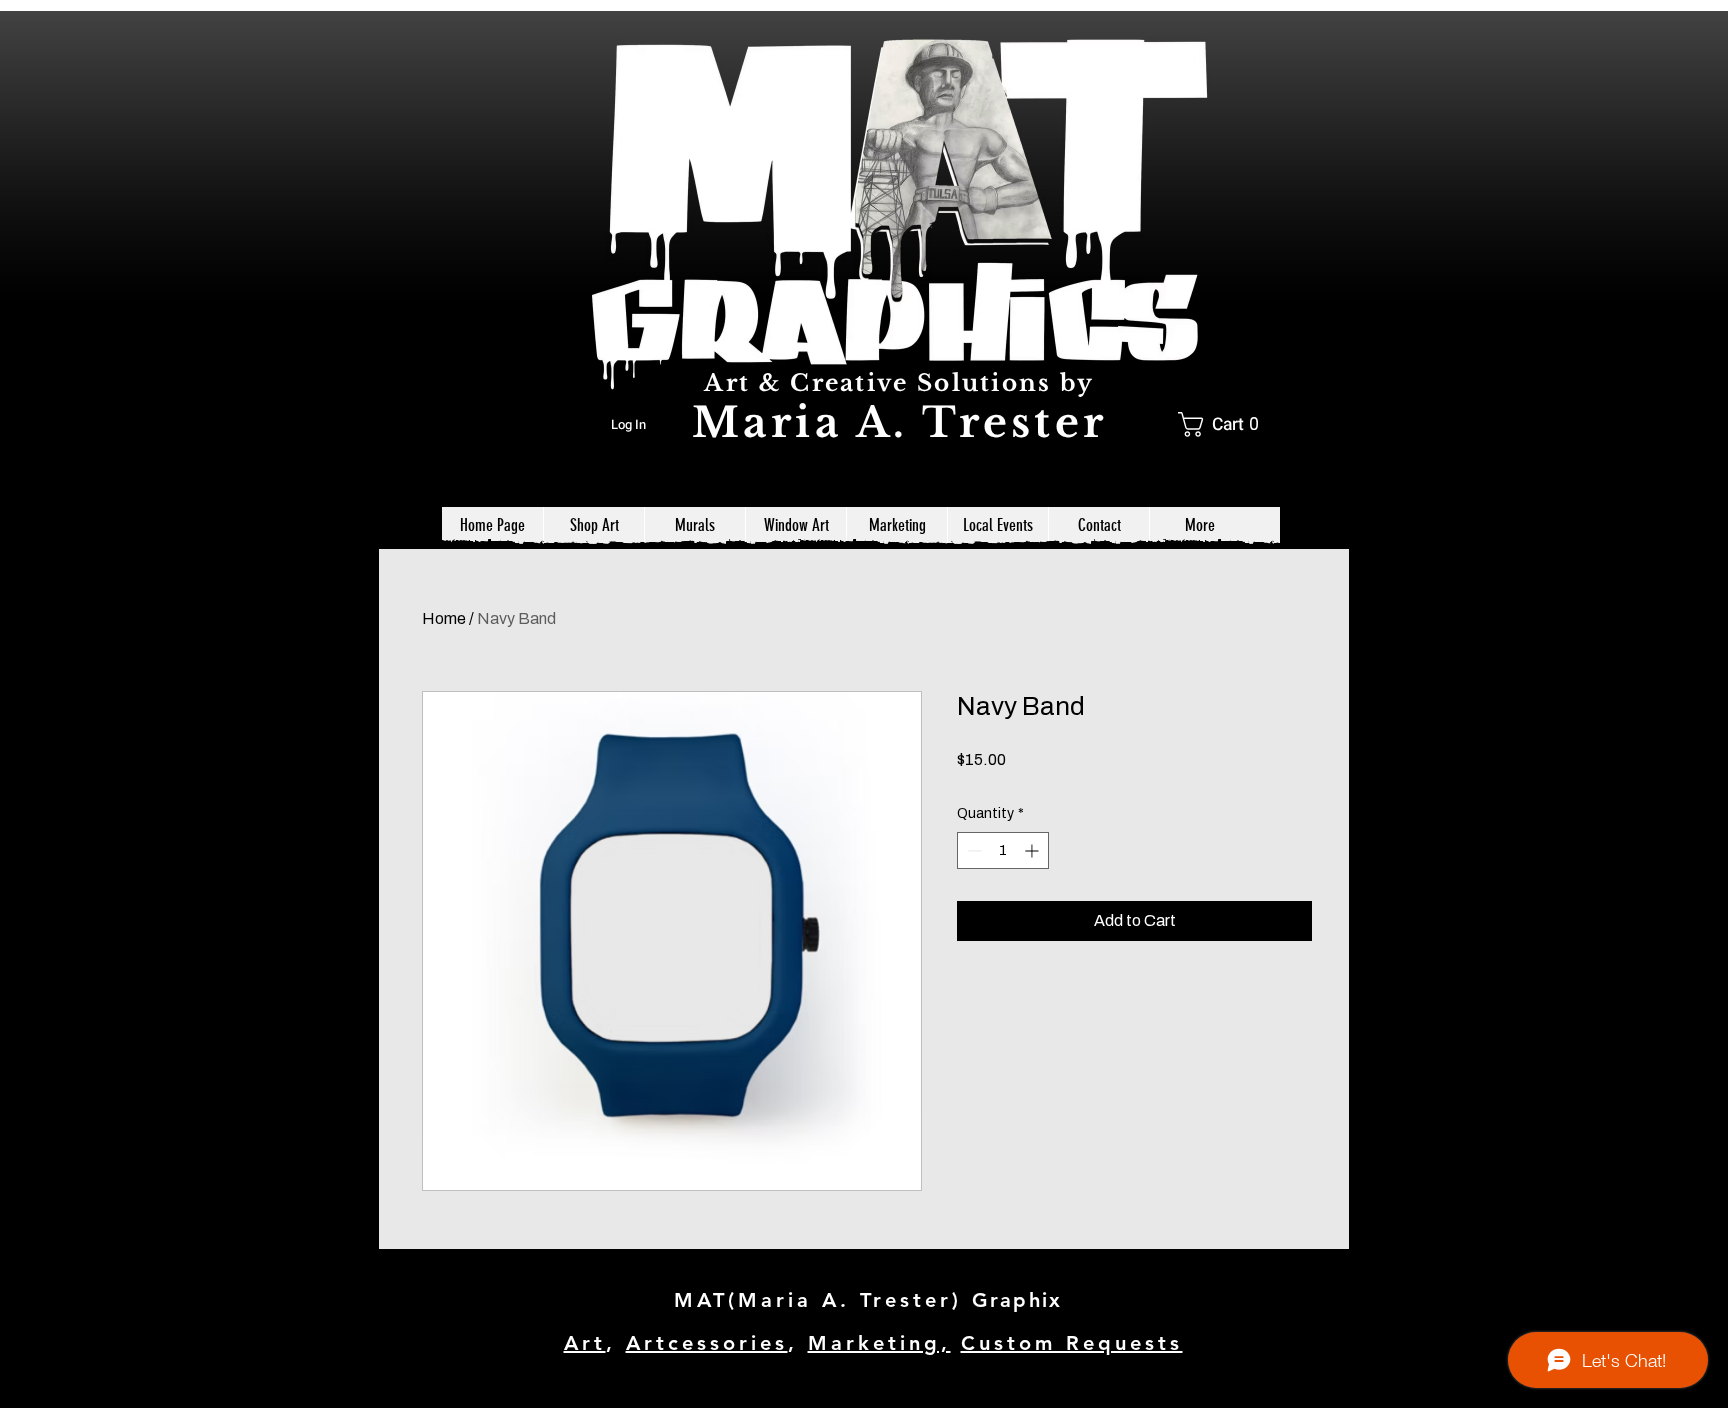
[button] (1225, 424)
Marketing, (879, 1343)
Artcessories (707, 1343)
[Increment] (1033, 850)
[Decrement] (972, 850)
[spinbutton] (1003, 850)
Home (444, 618)
